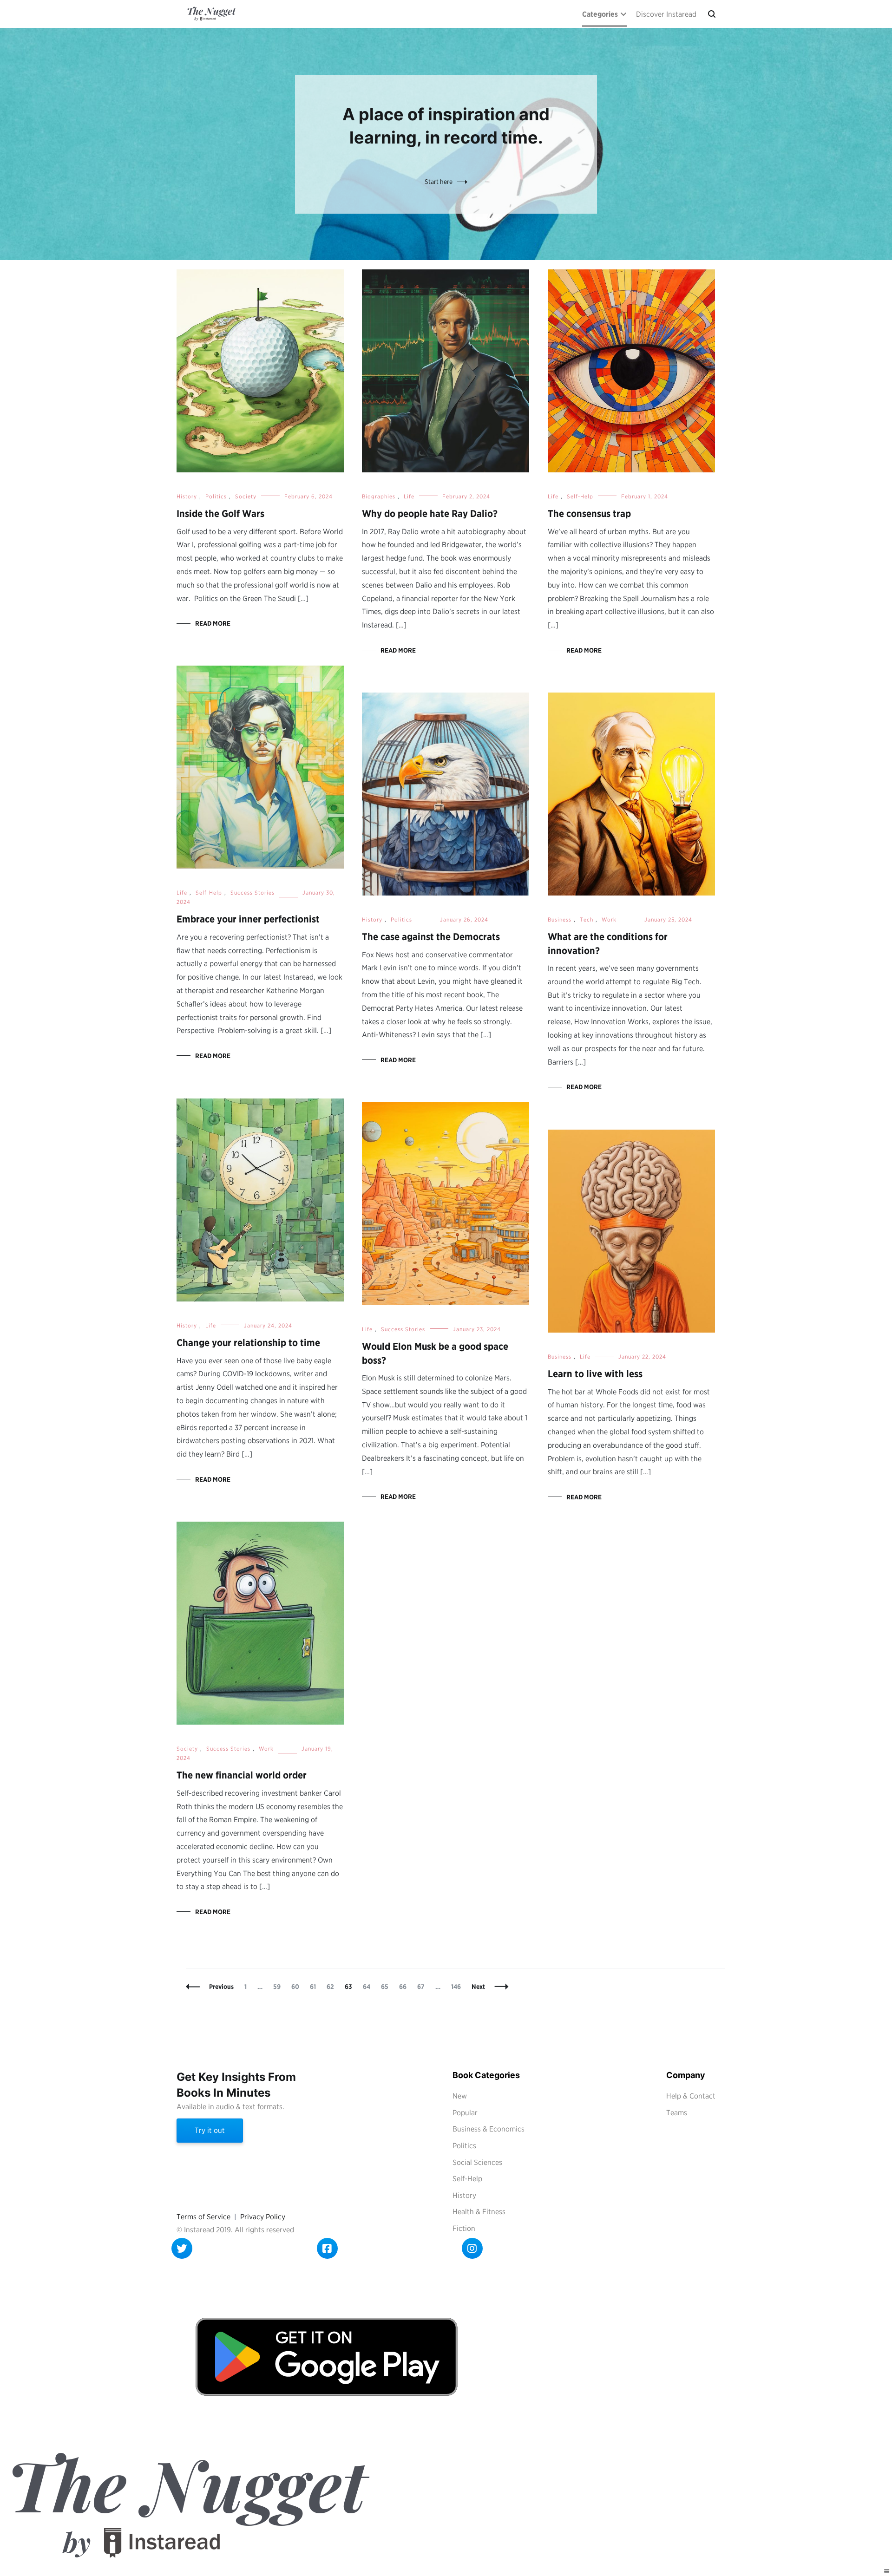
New (460, 2096)
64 (369, 1987)
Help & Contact (691, 2096)
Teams (677, 2113)
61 (315, 1987)
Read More (213, 623)
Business (560, 919)
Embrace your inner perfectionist (248, 919)
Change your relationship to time (248, 1343)
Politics (216, 496)
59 (279, 1987)
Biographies (379, 496)
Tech (587, 919)
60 (297, 1987)
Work (609, 919)
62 (332, 1987)
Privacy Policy (263, 2217)
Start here (439, 182)
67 (423, 1987)
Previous (221, 1987)
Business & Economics (489, 2129)
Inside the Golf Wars (220, 513)
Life (409, 496)
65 (387, 1987)
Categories (600, 14)
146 (458, 1987)
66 (405, 1987)
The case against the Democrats (431, 937)
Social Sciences (477, 2162)
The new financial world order (242, 1775)
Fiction (464, 2228)
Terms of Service (203, 2217)
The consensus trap (589, 513)
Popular (465, 2113)
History (187, 496)
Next (478, 1987)
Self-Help (580, 496)
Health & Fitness (479, 2212)
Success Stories (253, 892)
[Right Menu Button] (887, 2572)
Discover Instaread (666, 14)
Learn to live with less (595, 1374)
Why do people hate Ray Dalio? (430, 513)
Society (246, 496)
